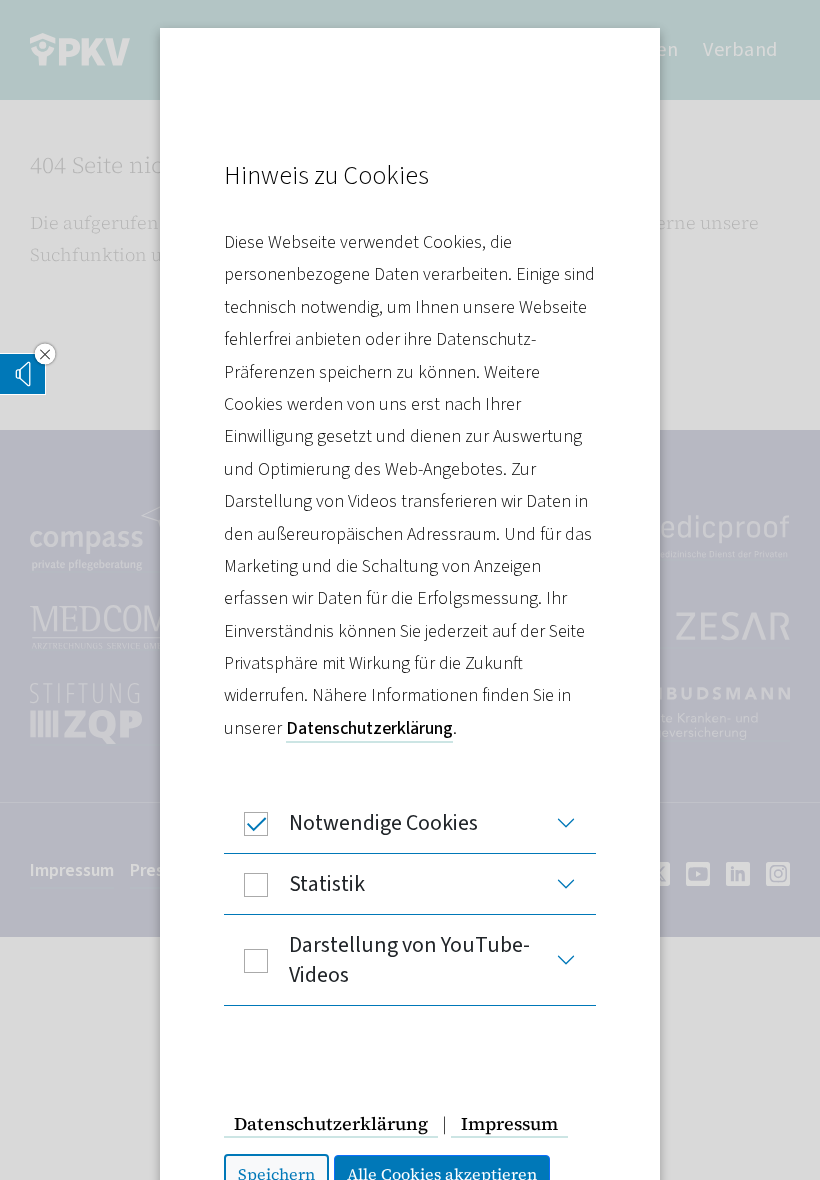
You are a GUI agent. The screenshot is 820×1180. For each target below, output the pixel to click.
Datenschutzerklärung (369, 728)
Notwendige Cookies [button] (383, 823)
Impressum (509, 1123)
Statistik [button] (327, 884)
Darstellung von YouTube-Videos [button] (409, 960)
